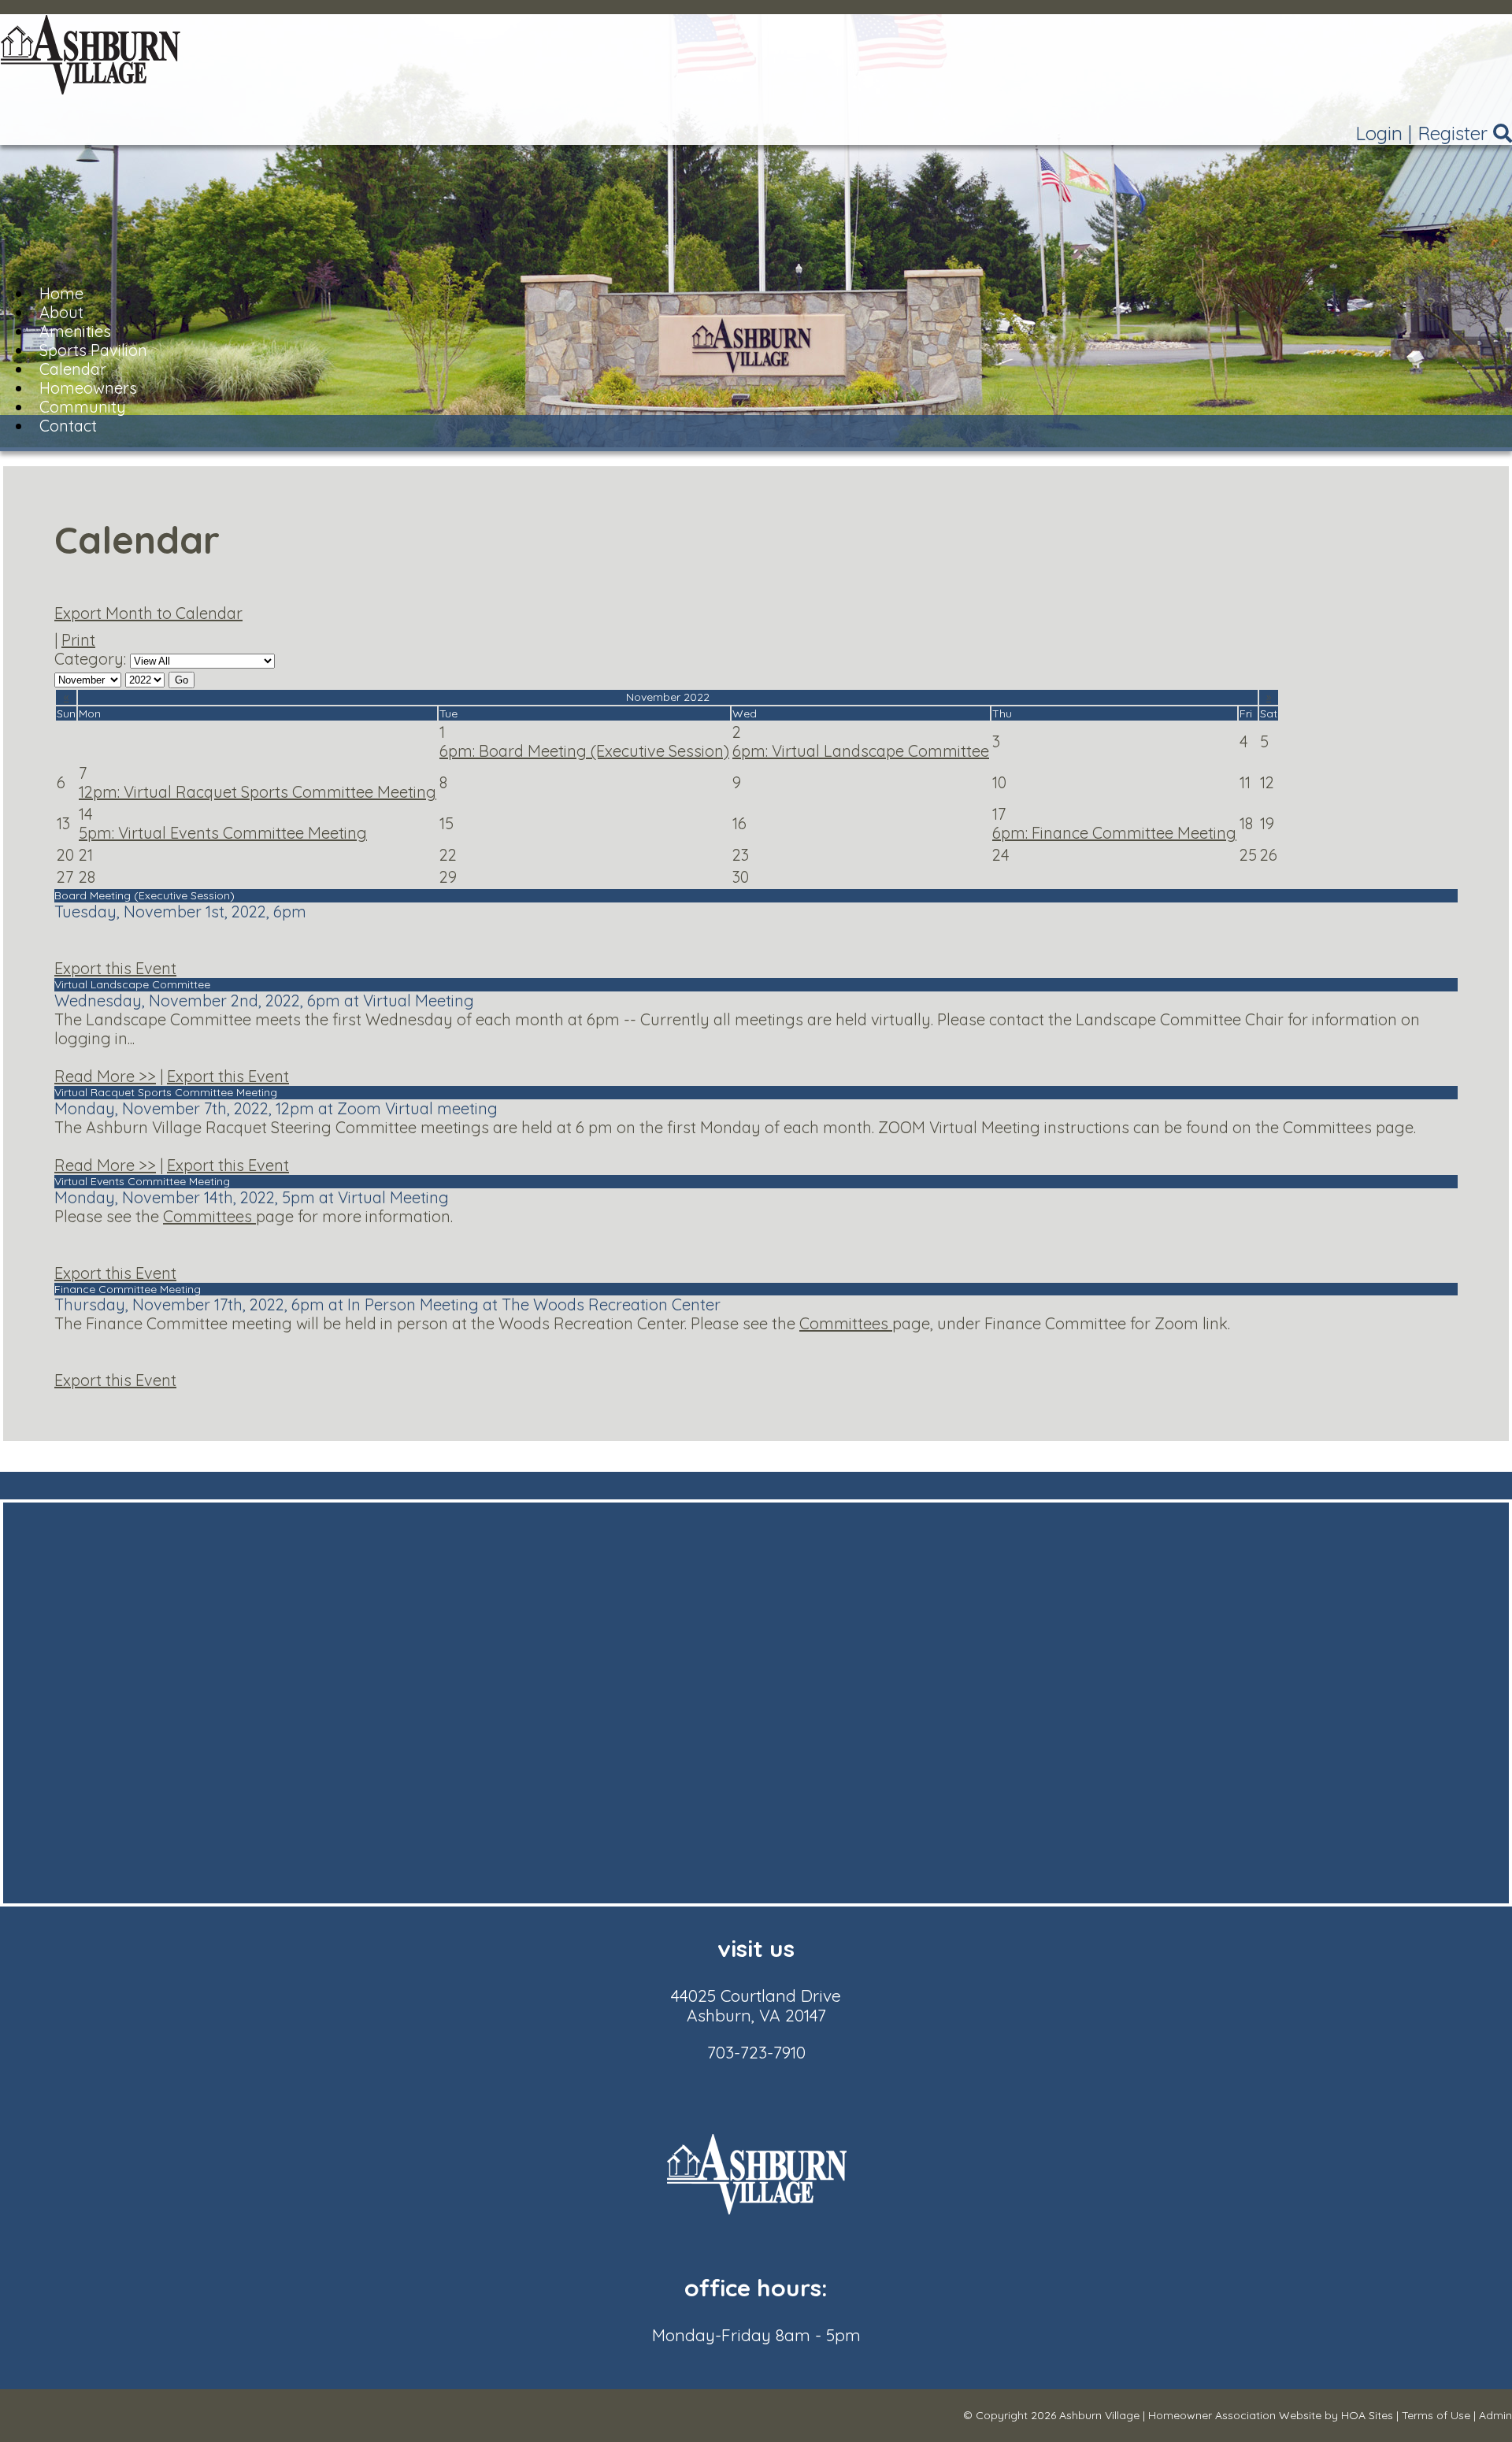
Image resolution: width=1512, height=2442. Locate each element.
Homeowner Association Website (1235, 2415)
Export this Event (115, 968)
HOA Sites (1367, 2415)
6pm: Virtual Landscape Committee (861, 751)
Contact (68, 426)
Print (78, 640)
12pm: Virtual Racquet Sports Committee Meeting (258, 792)
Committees (209, 1216)
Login (1379, 133)
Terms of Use (1436, 2415)
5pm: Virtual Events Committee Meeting (223, 833)
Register (1453, 133)
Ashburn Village (1099, 2415)
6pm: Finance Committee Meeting (1114, 833)
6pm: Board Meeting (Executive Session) (584, 751)
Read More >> (105, 1076)
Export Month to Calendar (148, 613)
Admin (1495, 2415)
